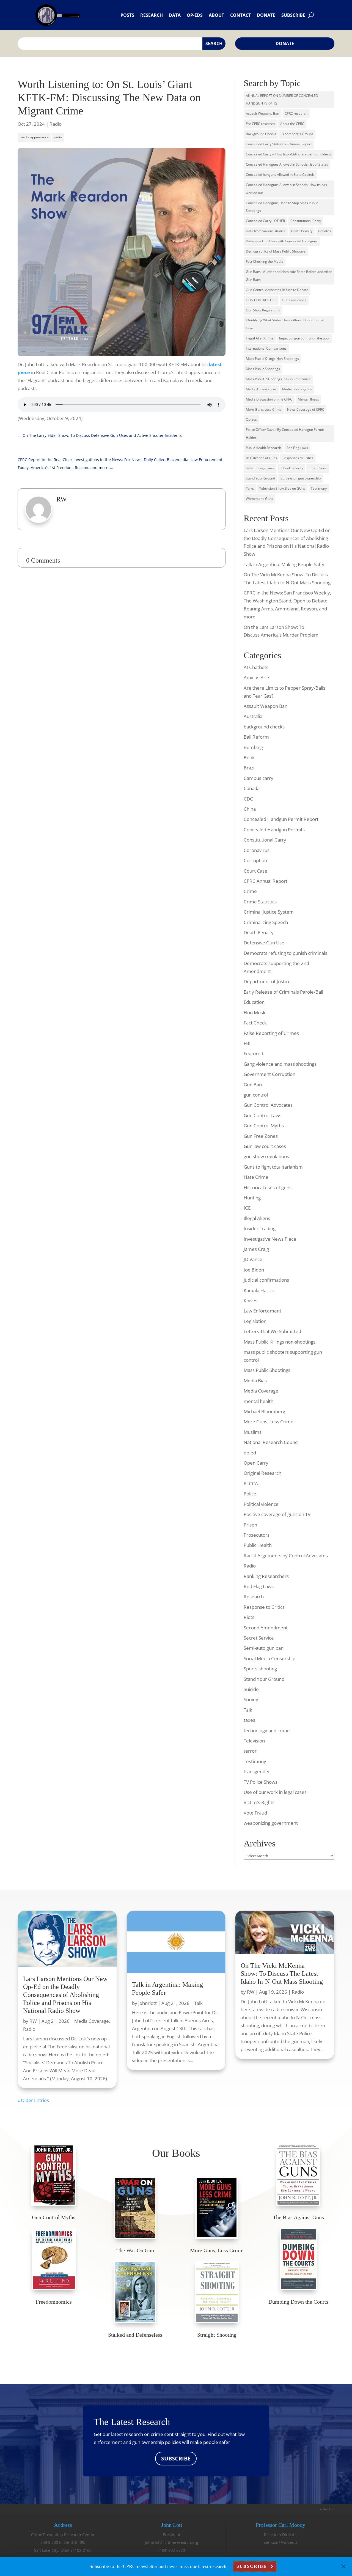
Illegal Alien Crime (260, 338)
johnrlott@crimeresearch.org (172, 2542)
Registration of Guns (261, 458)
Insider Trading (260, 1228)
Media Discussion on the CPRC (269, 399)
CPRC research (296, 113)
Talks (250, 488)
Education (254, 1002)
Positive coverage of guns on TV (277, 1514)
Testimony (319, 488)
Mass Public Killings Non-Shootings (272, 359)
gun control (256, 1095)
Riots (249, 1617)
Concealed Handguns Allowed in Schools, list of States (287, 164)
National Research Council (272, 1442)
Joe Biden (254, 1270)
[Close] (343, 2566)
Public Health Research (263, 448)
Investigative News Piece (270, 1239)
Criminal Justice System (269, 912)
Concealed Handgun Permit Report (281, 819)
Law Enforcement (262, 1311)
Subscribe (293, 15)
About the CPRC (292, 124)
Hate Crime (256, 1177)
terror (250, 1751)
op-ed (250, 1453)
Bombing (253, 747)
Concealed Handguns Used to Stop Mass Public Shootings (282, 207)
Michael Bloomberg (264, 1411)
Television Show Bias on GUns (282, 488)
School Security (291, 468)
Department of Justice (267, 981)
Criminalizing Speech (266, 922)
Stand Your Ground (260, 478)
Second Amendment (266, 1628)
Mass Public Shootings (263, 369)
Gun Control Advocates (268, 1105)
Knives (251, 1301)
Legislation (255, 1321)
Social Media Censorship (269, 1658)
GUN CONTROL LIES (261, 300)
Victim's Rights (259, 1802)
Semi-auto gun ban (264, 1648)
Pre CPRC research (260, 124)
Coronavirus (257, 850)
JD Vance (253, 1259)
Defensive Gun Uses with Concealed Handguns (282, 241)
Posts (127, 15)
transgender (257, 1771)
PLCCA (251, 1483)
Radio (56, 124)
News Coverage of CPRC (306, 409)
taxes (249, 1720)
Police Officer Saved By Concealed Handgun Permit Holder (285, 434)
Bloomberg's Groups (297, 134)
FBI (247, 1043)
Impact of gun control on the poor (305, 338)
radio (58, 137)
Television (254, 1741)
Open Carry (256, 1463)
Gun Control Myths (264, 1126)
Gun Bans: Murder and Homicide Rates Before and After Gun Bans (289, 276)
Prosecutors (257, 1535)
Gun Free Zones (261, 1136)
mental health (258, 1401)
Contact (240, 15)
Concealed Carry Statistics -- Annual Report (279, 144)
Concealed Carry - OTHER (265, 221)
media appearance (34, 137)
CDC (248, 799)
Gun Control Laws (262, 1115)
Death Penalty (302, 231)
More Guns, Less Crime (264, 409)
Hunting (252, 1198)
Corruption (255, 860)
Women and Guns (259, 499)
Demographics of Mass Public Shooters (276, 251)
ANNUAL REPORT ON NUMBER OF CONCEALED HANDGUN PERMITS (282, 100)
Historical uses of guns (268, 1187)
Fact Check (255, 1023)
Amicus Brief (257, 677)
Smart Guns (318, 468)
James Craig (256, 1249)
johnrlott (148, 2003)
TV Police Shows (261, 1782)
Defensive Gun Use (264, 943)
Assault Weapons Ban (262, 113)
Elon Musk (255, 1012)
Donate (266, 15)
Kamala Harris (259, 1290)
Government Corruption (269, 1074)
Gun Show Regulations (263, 310)
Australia (253, 716)
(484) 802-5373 (172, 2550)
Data (175, 15)
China (250, 809)
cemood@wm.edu (280, 2542)
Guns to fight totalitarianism (273, 1167)
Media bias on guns (297, 389)
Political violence (261, 1504)
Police (250, 1494)
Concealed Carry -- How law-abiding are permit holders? (289, 154)
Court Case (255, 871)
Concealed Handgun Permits (274, 830)
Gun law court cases (265, 1146)
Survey (251, 1699)
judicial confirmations (266, 1280)
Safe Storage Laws (260, 468)
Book (249, 757)
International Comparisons (266, 348)
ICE (247, 1208)
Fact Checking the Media (265, 261)
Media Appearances (261, 389)
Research (152, 15)
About (216, 15)
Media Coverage (261, 1391)
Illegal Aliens (257, 1218)
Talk (248, 1710)
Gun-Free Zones (294, 300)
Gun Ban (253, 1085)
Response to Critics (264, 1607)
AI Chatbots (256, 667)
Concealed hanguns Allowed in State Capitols (280, 175)
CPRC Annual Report (266, 881)
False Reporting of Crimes (271, 1033)
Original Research (262, 1473)
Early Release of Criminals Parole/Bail (283, 992)
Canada (252, 788)
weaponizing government (271, 1823)
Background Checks (261, 134)
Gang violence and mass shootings (280, 1064)
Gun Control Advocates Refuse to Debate (277, 290)
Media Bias (255, 1381)
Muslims (253, 1432)
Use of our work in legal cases (275, 1792)
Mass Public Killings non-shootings (280, 1342)
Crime (250, 891)
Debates (324, 231)
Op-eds (195, 15)
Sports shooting (260, 1669)
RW (33, 2021)
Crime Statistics (260, 902)
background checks (264, 727)
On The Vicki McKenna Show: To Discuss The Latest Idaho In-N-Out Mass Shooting (282, 1974)
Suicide (251, 1689)
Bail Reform (256, 737)
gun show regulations (266, 1156)
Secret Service (259, 1638)
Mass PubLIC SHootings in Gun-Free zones (278, 379)
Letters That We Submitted (272, 1331)
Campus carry (258, 778)
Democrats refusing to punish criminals (285, 953)
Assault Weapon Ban (266, 706)
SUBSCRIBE (176, 2458)
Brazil (250, 768)
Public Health (258, 1545)
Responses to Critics (298, 458)
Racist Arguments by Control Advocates (286, 1556)
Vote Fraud (255, 1813)
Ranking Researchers (266, 1576)
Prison (250, 1525)
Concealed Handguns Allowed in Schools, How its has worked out (286, 189)
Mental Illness (308, 399)
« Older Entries (33, 2100)
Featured (253, 1053)
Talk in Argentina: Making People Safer (284, 564)
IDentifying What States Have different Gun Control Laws (285, 324)
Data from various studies (266, 231)
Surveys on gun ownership (301, 478)
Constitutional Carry (306, 221)
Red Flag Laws (297, 448)
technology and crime (267, 1730)
